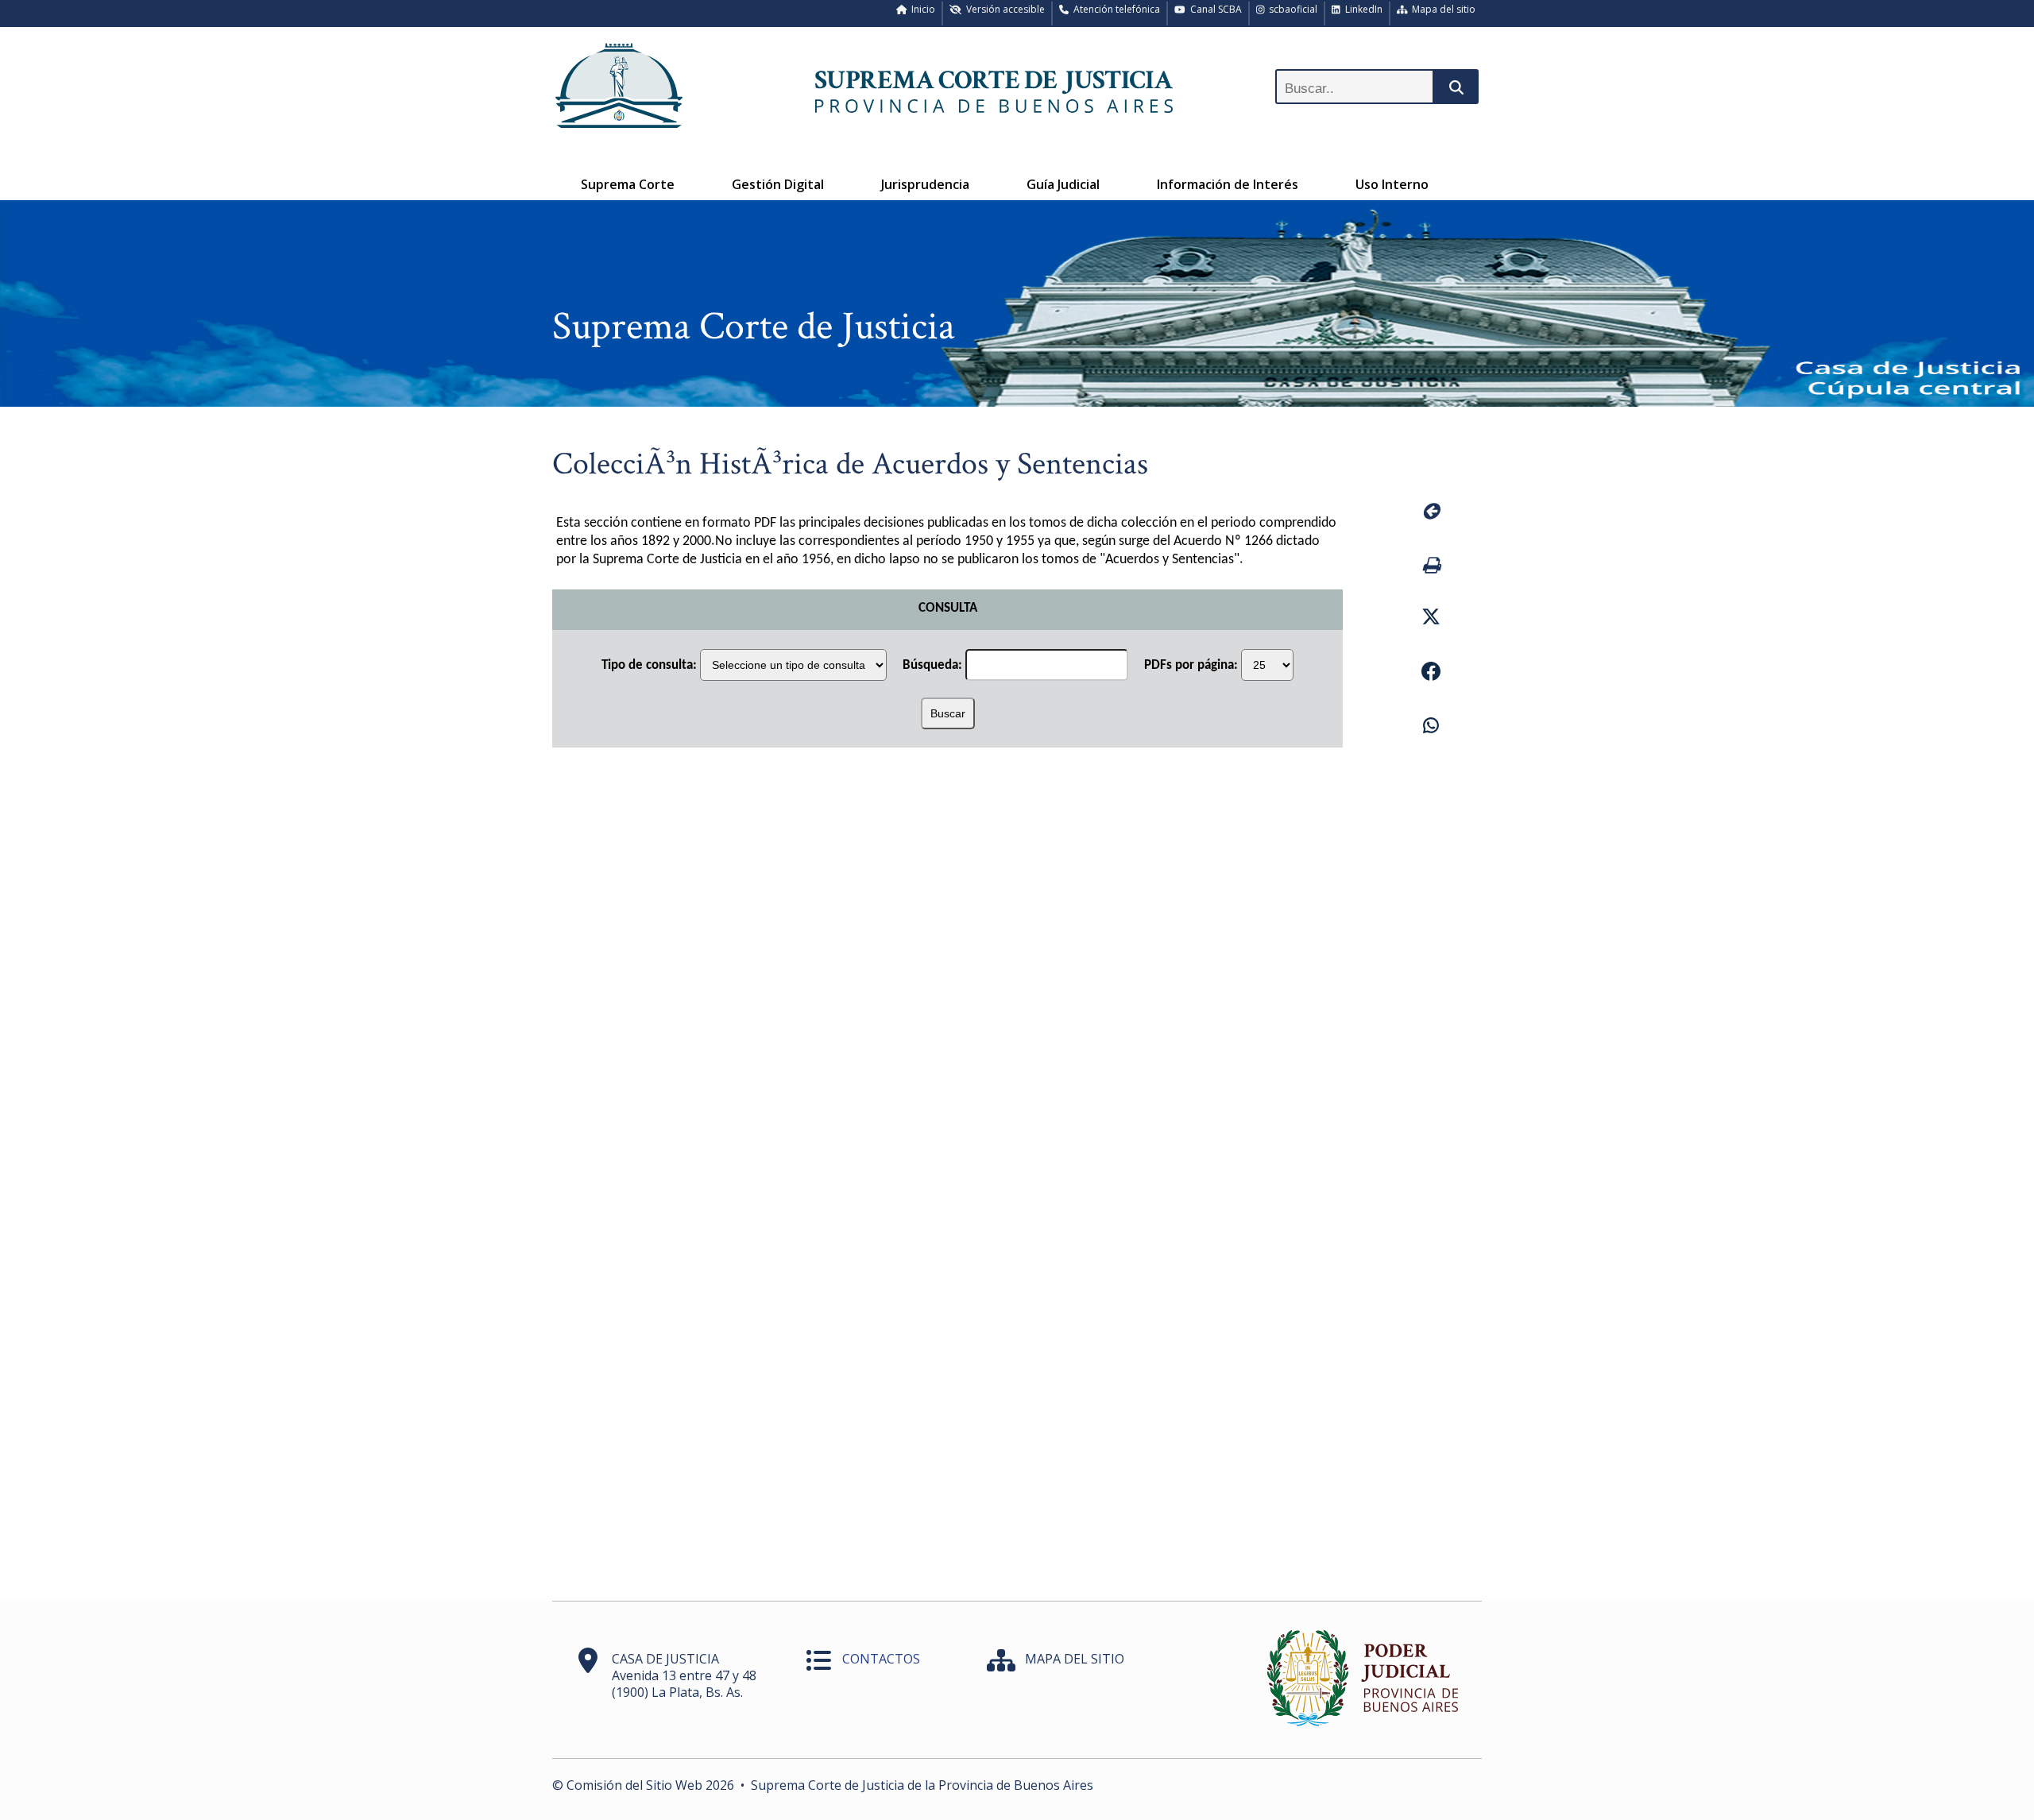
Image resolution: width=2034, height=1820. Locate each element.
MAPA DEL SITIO (1075, 1659)
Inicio (921, 9)
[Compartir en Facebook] (1431, 674)
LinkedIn (1361, 9)
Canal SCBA (1214, 9)
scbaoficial (1291, 9)
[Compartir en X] (1431, 619)
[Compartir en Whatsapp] (1431, 728)
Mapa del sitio (1441, 9)
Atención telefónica (1114, 9)
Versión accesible (1003, 9)
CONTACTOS (881, 1659)
